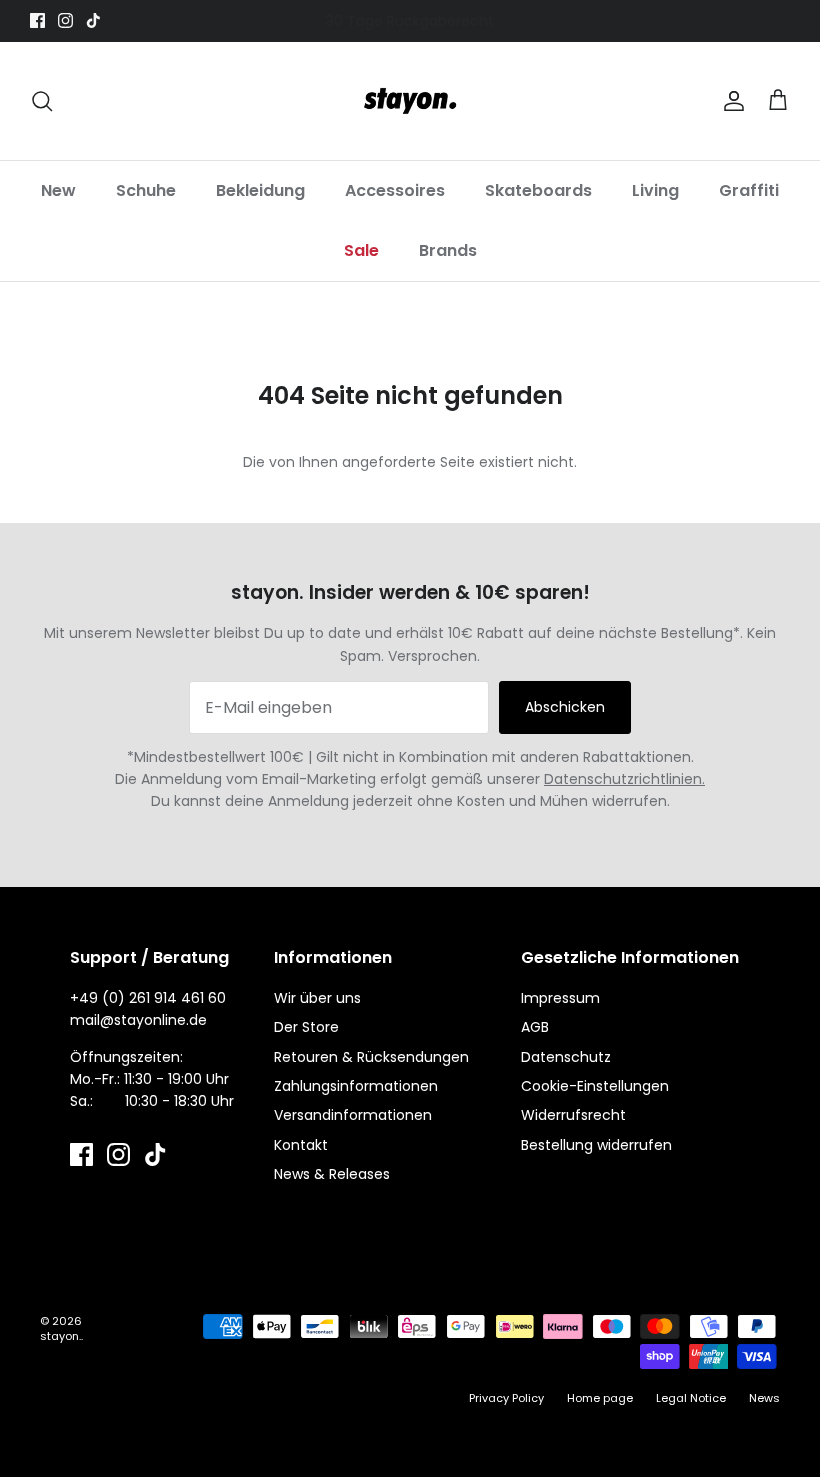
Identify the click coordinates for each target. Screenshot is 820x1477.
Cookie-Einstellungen (595, 1086)
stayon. (60, 1336)
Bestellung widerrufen (596, 1145)
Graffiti (749, 190)
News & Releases (332, 1174)
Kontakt (301, 1145)
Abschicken (565, 707)
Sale (361, 250)
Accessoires (395, 190)
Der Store (306, 1027)
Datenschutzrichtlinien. (624, 779)
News (764, 1398)
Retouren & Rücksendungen (371, 1057)
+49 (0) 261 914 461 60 (148, 998)
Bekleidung (260, 190)
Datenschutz (566, 1057)
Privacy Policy (506, 1398)
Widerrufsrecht (573, 1115)
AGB (535, 1027)
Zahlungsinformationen (356, 1086)
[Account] (730, 101)
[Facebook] (37, 20)
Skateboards (538, 190)
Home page (600, 1398)
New (58, 190)
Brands (448, 250)
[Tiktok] (93, 20)
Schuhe (146, 190)
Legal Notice (691, 1398)
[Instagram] (65, 20)
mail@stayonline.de (138, 1020)
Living (655, 190)
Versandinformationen (353, 1115)
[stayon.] (410, 101)
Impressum (560, 998)
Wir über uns (317, 998)
